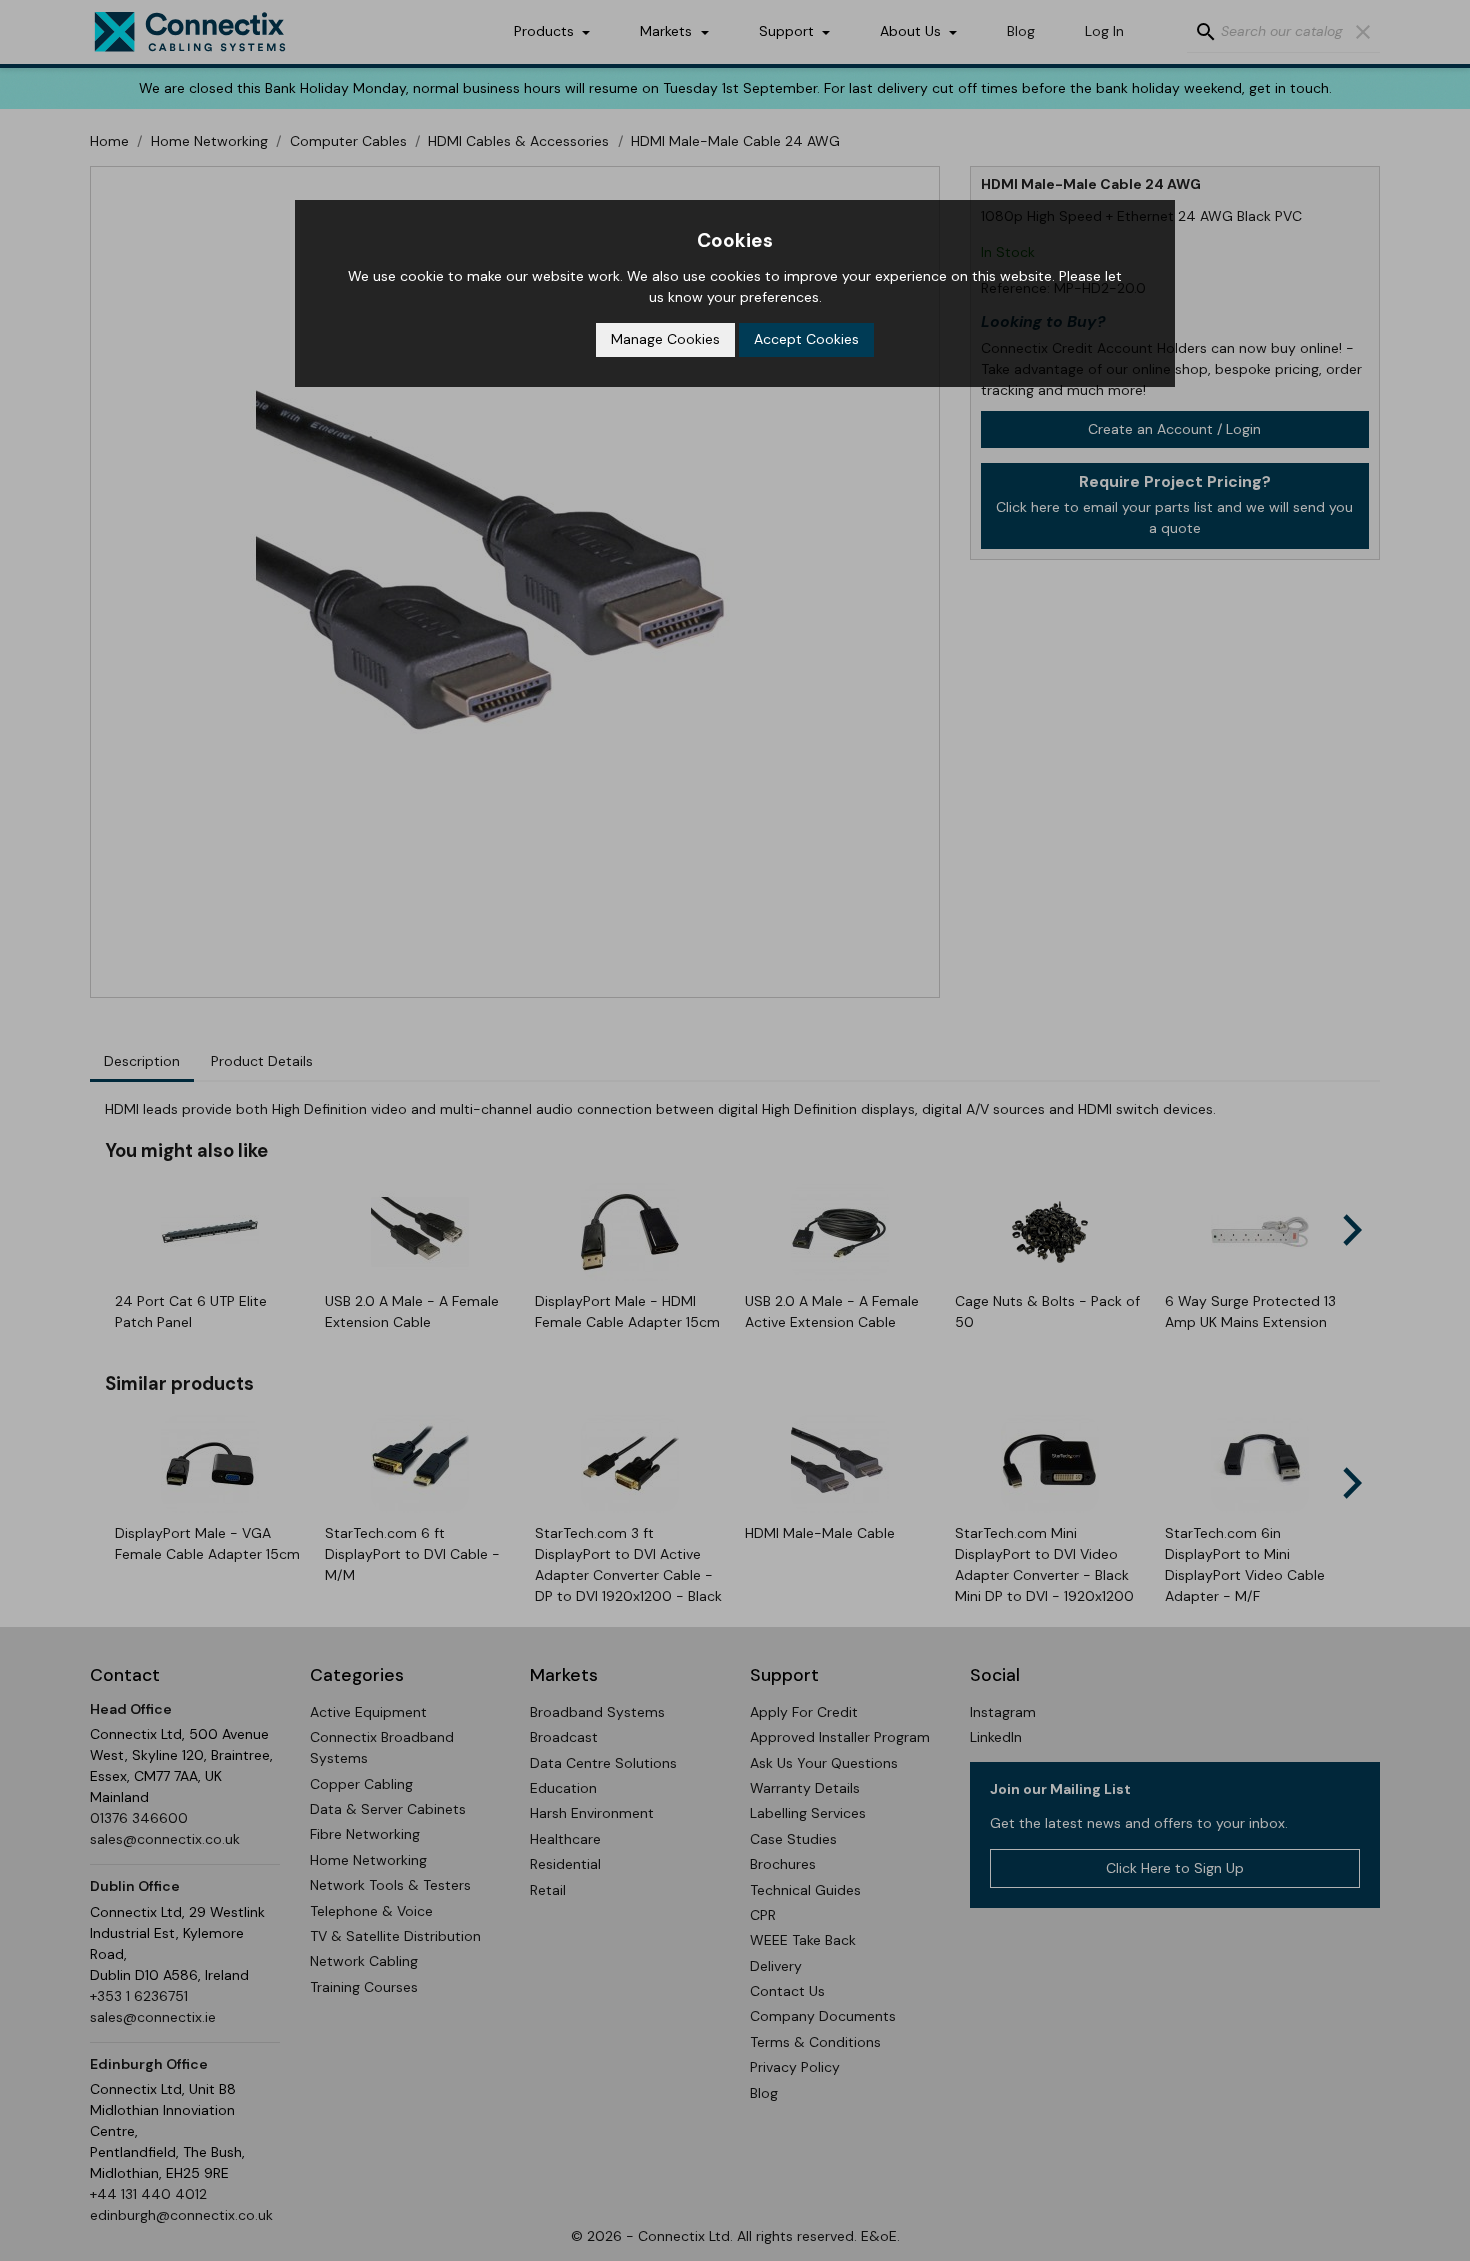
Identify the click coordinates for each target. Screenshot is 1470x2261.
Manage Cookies (665, 339)
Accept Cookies (806, 339)
